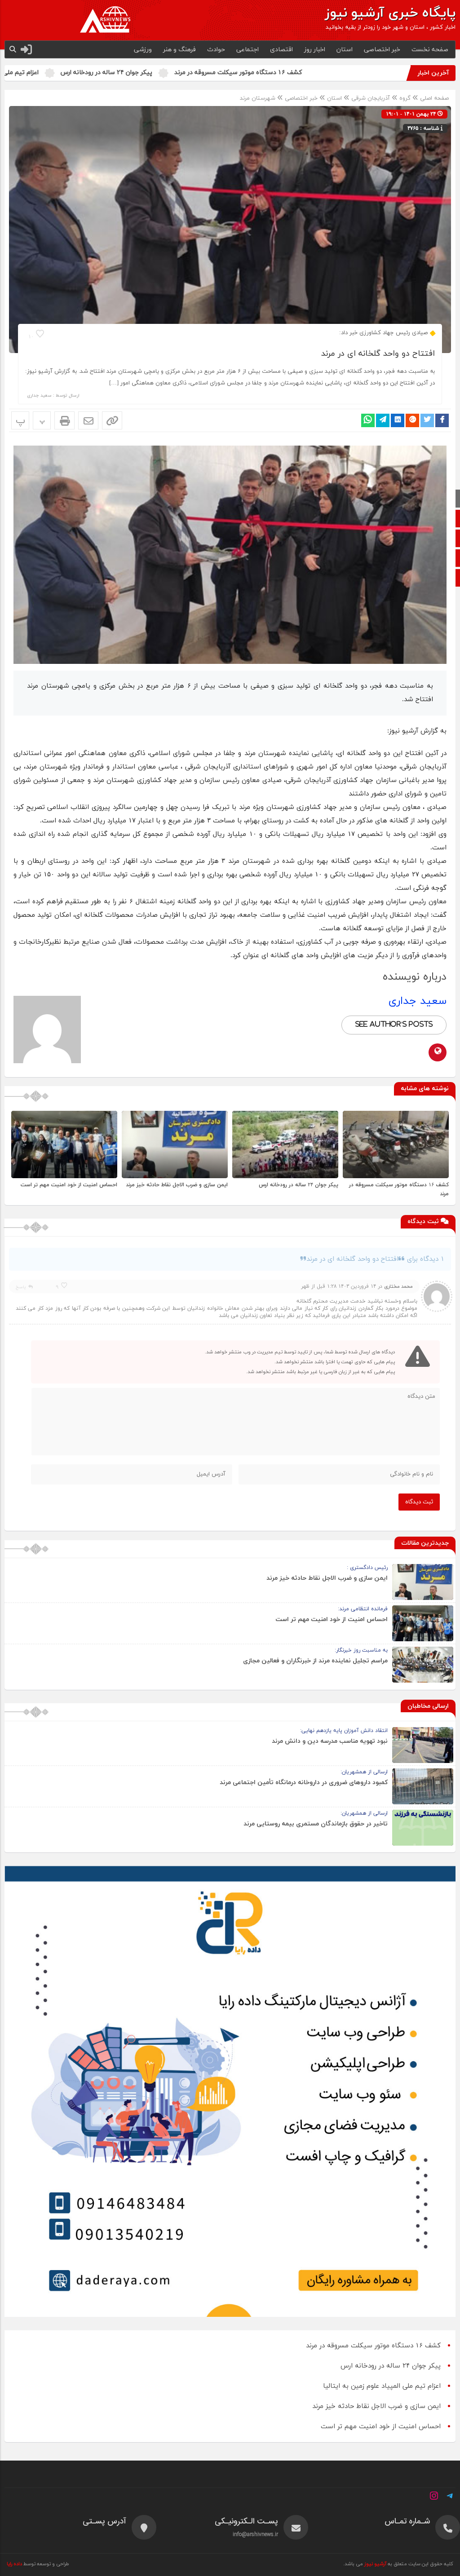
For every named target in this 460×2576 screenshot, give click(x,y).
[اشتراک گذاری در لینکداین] (398, 420)
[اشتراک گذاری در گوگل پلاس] (412, 420)
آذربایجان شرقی (371, 98)
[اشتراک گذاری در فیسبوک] (442, 420)
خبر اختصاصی (382, 50)
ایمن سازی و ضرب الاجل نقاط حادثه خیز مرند (177, 1185)
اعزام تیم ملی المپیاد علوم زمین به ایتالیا (80, 73)
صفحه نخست (430, 50)
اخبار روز (315, 50)
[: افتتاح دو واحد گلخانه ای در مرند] (88, 420)
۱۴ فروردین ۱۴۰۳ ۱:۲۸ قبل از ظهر (338, 1286)
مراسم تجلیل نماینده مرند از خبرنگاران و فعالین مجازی (315, 1661)
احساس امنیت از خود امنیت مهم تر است (69, 1185)
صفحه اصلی (433, 98)
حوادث (216, 50)
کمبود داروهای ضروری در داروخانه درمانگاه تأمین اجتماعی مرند (304, 1783)
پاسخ (21, 1287)
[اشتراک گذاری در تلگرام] (383, 420)
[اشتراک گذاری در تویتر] (427, 420)
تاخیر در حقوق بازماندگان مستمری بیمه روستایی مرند (316, 1824)
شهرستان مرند (258, 98)
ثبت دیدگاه (419, 1502)
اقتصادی (281, 50)
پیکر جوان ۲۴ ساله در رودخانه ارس (203, 73)
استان (345, 50)
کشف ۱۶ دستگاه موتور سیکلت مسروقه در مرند (334, 73)
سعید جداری (40, 395)
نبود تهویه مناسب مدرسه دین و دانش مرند (330, 1741)
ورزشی (143, 50)
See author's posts (394, 1025)
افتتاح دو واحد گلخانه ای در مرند (378, 354)
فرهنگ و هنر (179, 50)
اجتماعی (248, 50)
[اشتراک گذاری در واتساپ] (368, 420)
